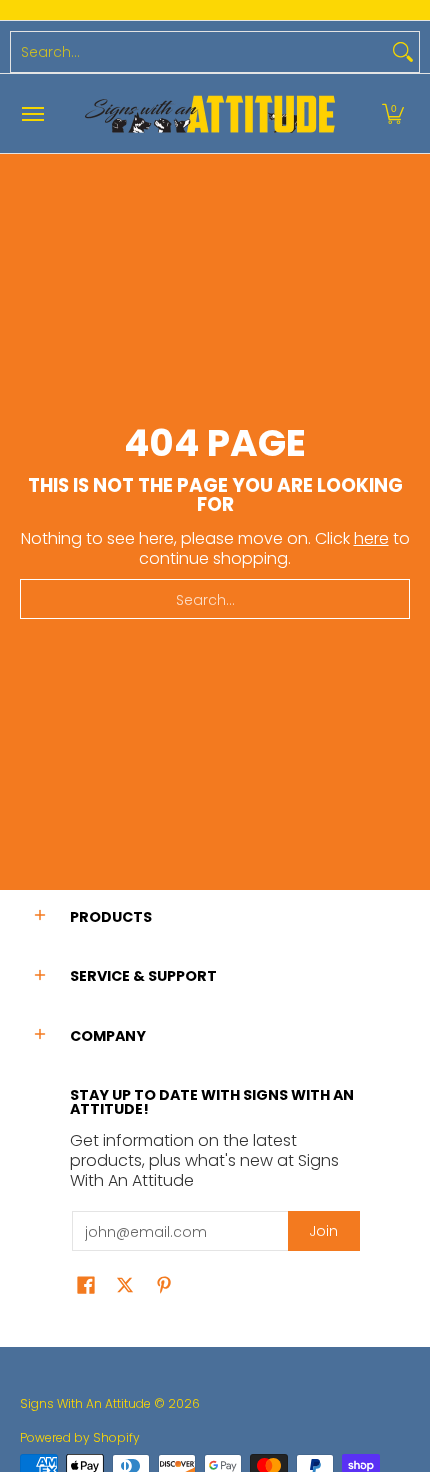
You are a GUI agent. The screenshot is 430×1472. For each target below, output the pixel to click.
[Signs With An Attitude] (210, 113)
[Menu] (32, 113)
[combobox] (199, 52)
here (371, 538)
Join (323, 1231)
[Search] (403, 52)
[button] (393, 113)
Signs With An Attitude (85, 1403)
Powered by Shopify (80, 1437)
